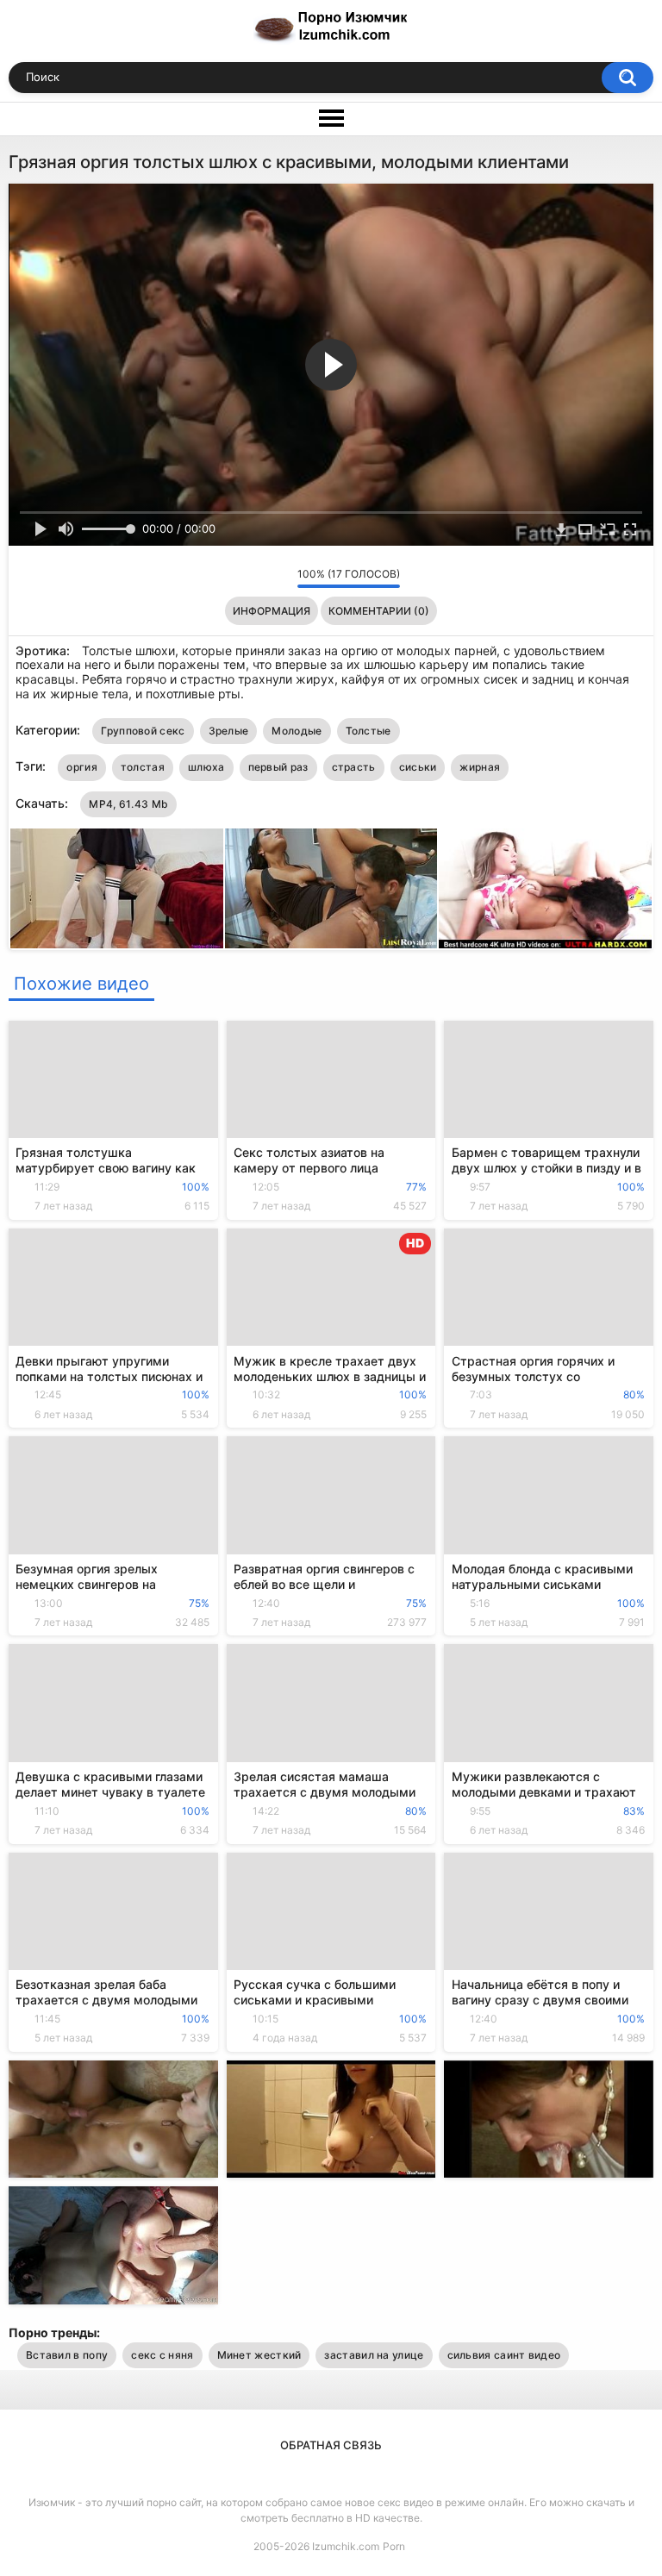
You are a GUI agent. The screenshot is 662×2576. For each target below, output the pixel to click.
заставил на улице (374, 2355)
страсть (354, 767)
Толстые (368, 731)
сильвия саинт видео (504, 2355)
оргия (82, 767)
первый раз (278, 767)
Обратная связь (331, 2445)
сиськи (418, 767)
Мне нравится (257, 578)
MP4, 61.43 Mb (128, 804)
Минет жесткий (259, 2355)
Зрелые (229, 731)
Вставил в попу (67, 2355)
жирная (480, 767)
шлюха (206, 767)
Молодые (297, 731)
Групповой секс (143, 731)
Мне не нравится (280, 578)
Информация (272, 611)
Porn (394, 2546)
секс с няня (162, 2355)
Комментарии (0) (379, 611)
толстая (143, 767)
